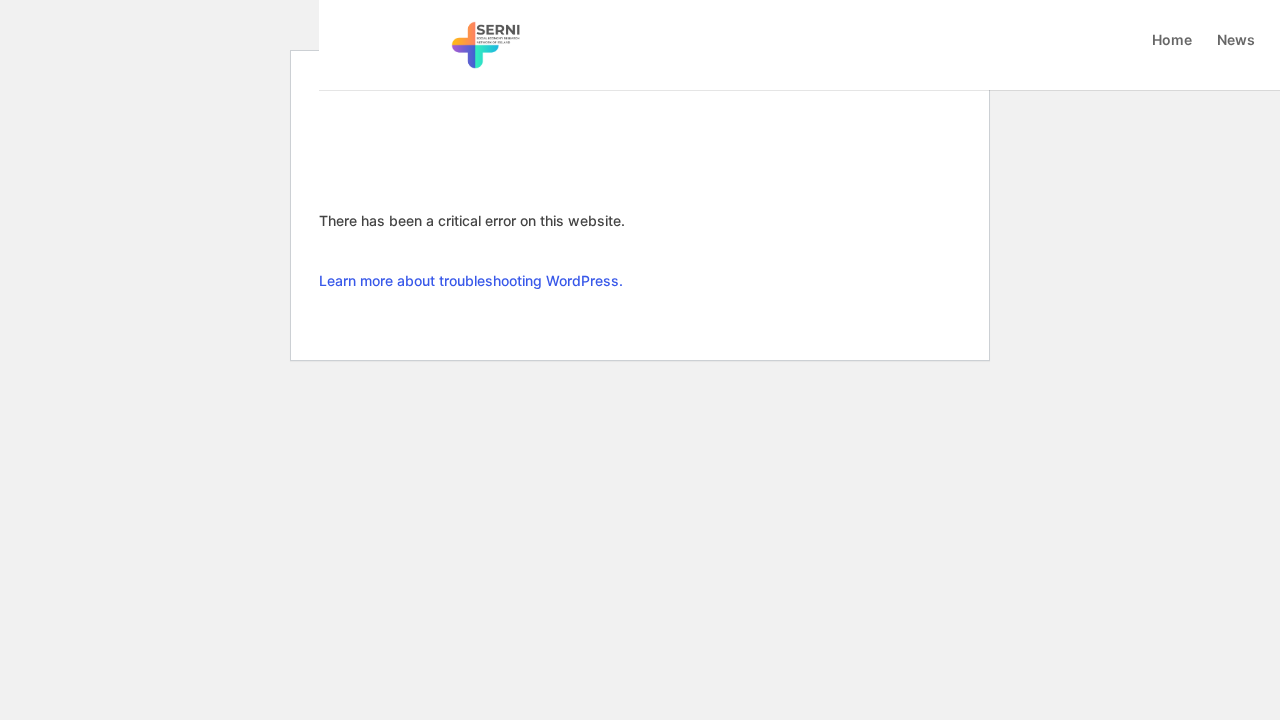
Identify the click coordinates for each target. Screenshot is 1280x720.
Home (1172, 40)
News (1236, 40)
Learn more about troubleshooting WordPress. (471, 280)
